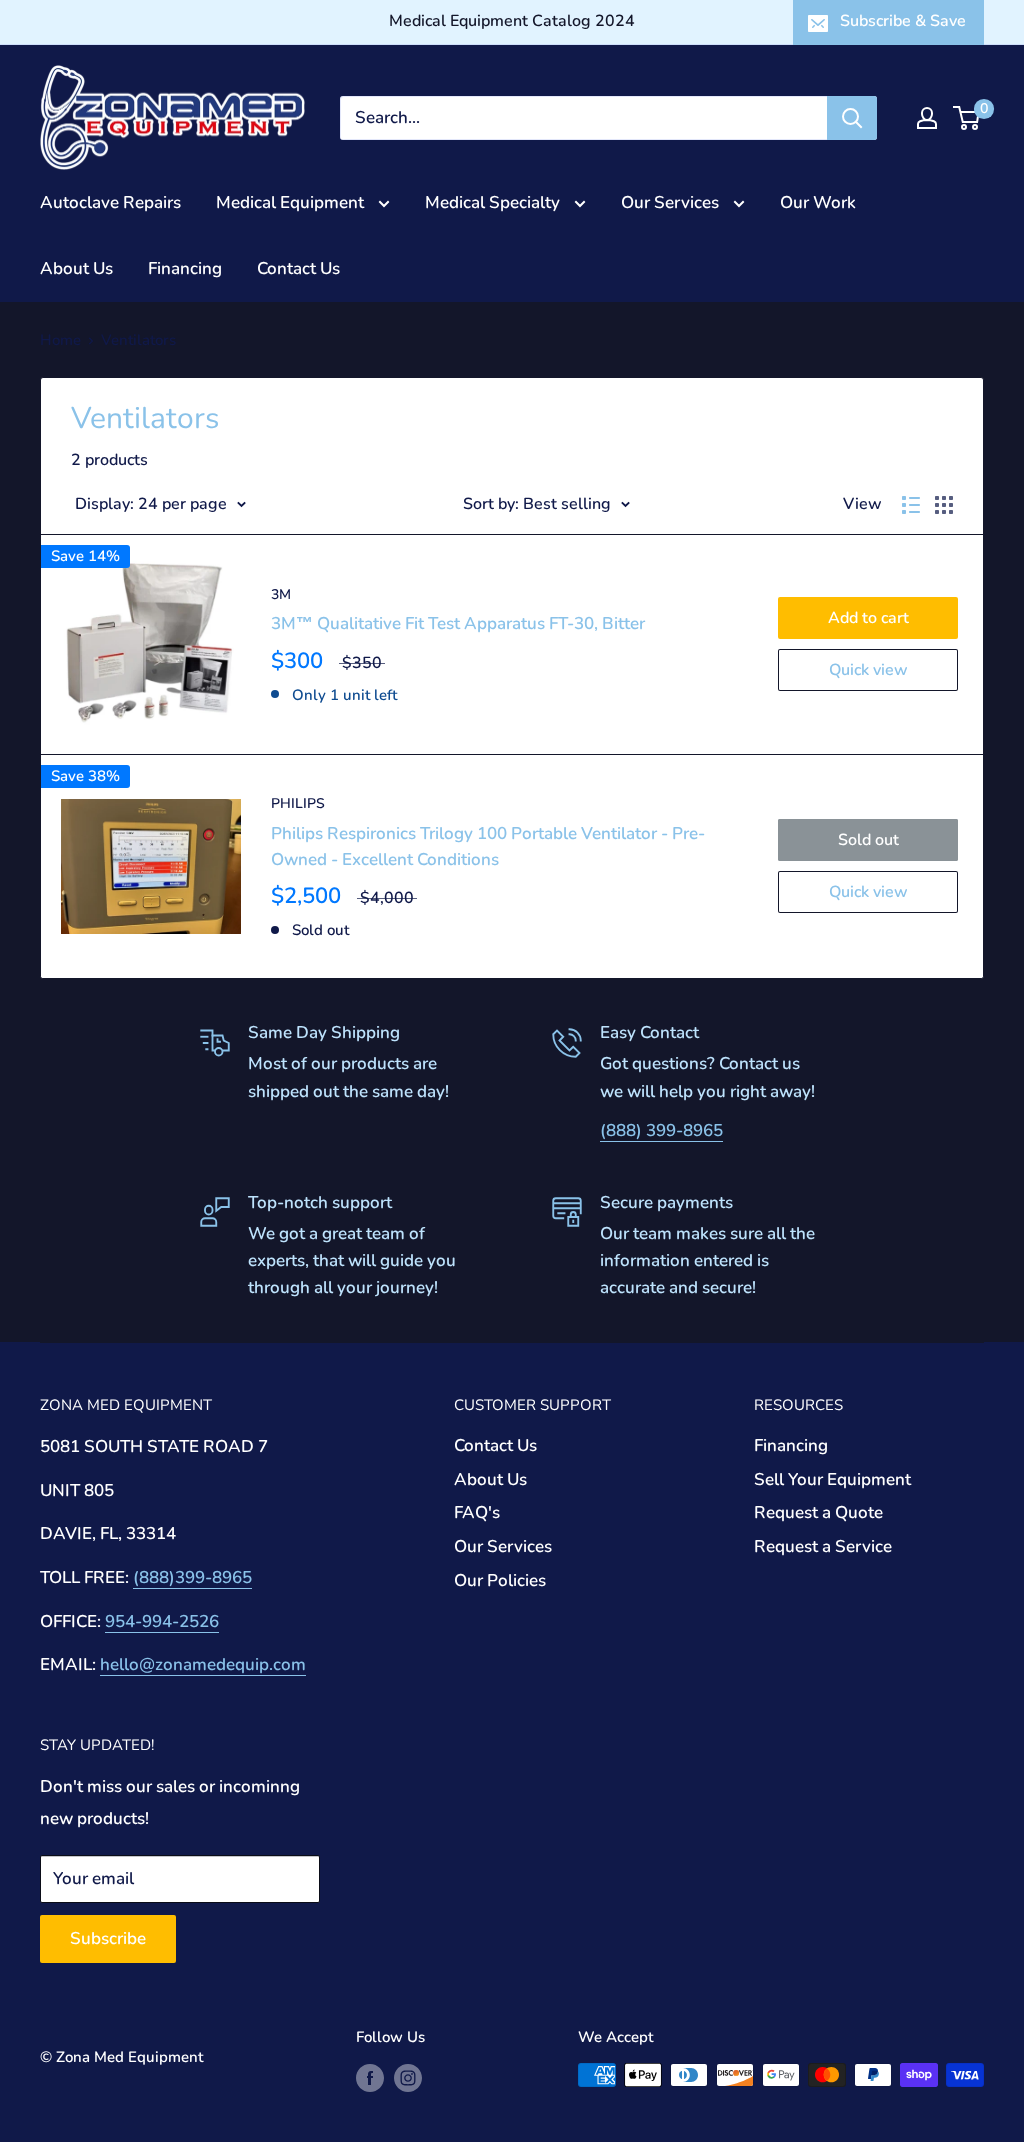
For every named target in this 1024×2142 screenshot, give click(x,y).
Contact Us (298, 268)
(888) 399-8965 (661, 1130)
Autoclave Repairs (110, 202)
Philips (298, 803)
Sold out (868, 840)
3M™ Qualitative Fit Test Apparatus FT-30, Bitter (458, 623)
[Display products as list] (911, 505)
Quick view (868, 670)
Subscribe (108, 1938)
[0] (967, 118)
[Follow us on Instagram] (408, 2077)
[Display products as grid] (944, 505)
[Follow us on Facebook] (370, 2077)
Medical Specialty (494, 202)
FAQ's (477, 1512)
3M (281, 594)
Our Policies (500, 1580)
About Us (76, 268)
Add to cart (868, 618)
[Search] (852, 118)
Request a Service (823, 1546)
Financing (185, 268)
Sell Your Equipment (832, 1479)
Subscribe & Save (903, 21)
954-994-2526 (162, 1621)
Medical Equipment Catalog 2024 (512, 21)
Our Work (818, 202)
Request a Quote (818, 1512)
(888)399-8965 (192, 1577)
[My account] (927, 118)
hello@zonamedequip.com (203, 1664)
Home (60, 340)
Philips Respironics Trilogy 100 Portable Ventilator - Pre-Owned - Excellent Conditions (488, 846)
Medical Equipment (292, 202)
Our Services (672, 202)
